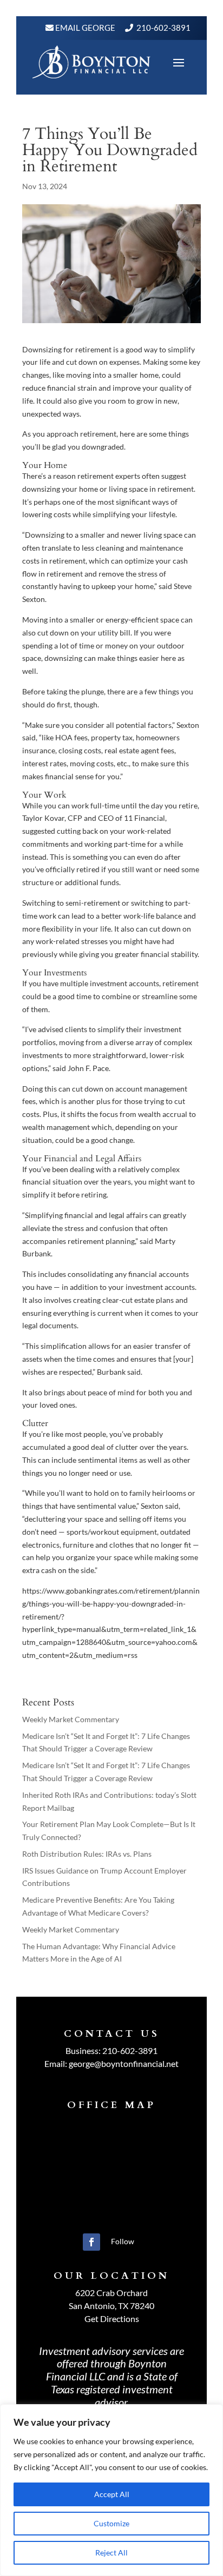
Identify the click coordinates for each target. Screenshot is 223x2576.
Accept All (112, 2494)
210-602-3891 (163, 28)
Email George (84, 28)
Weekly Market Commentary (71, 1719)
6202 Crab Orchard (111, 2293)
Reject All (111, 2552)
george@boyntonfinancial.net (124, 2063)
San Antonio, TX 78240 (111, 2306)
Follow (123, 2241)
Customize (111, 2523)
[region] (111, 2490)
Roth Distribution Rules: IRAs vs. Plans (87, 1854)
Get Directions (112, 2319)
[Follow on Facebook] (91, 2242)
